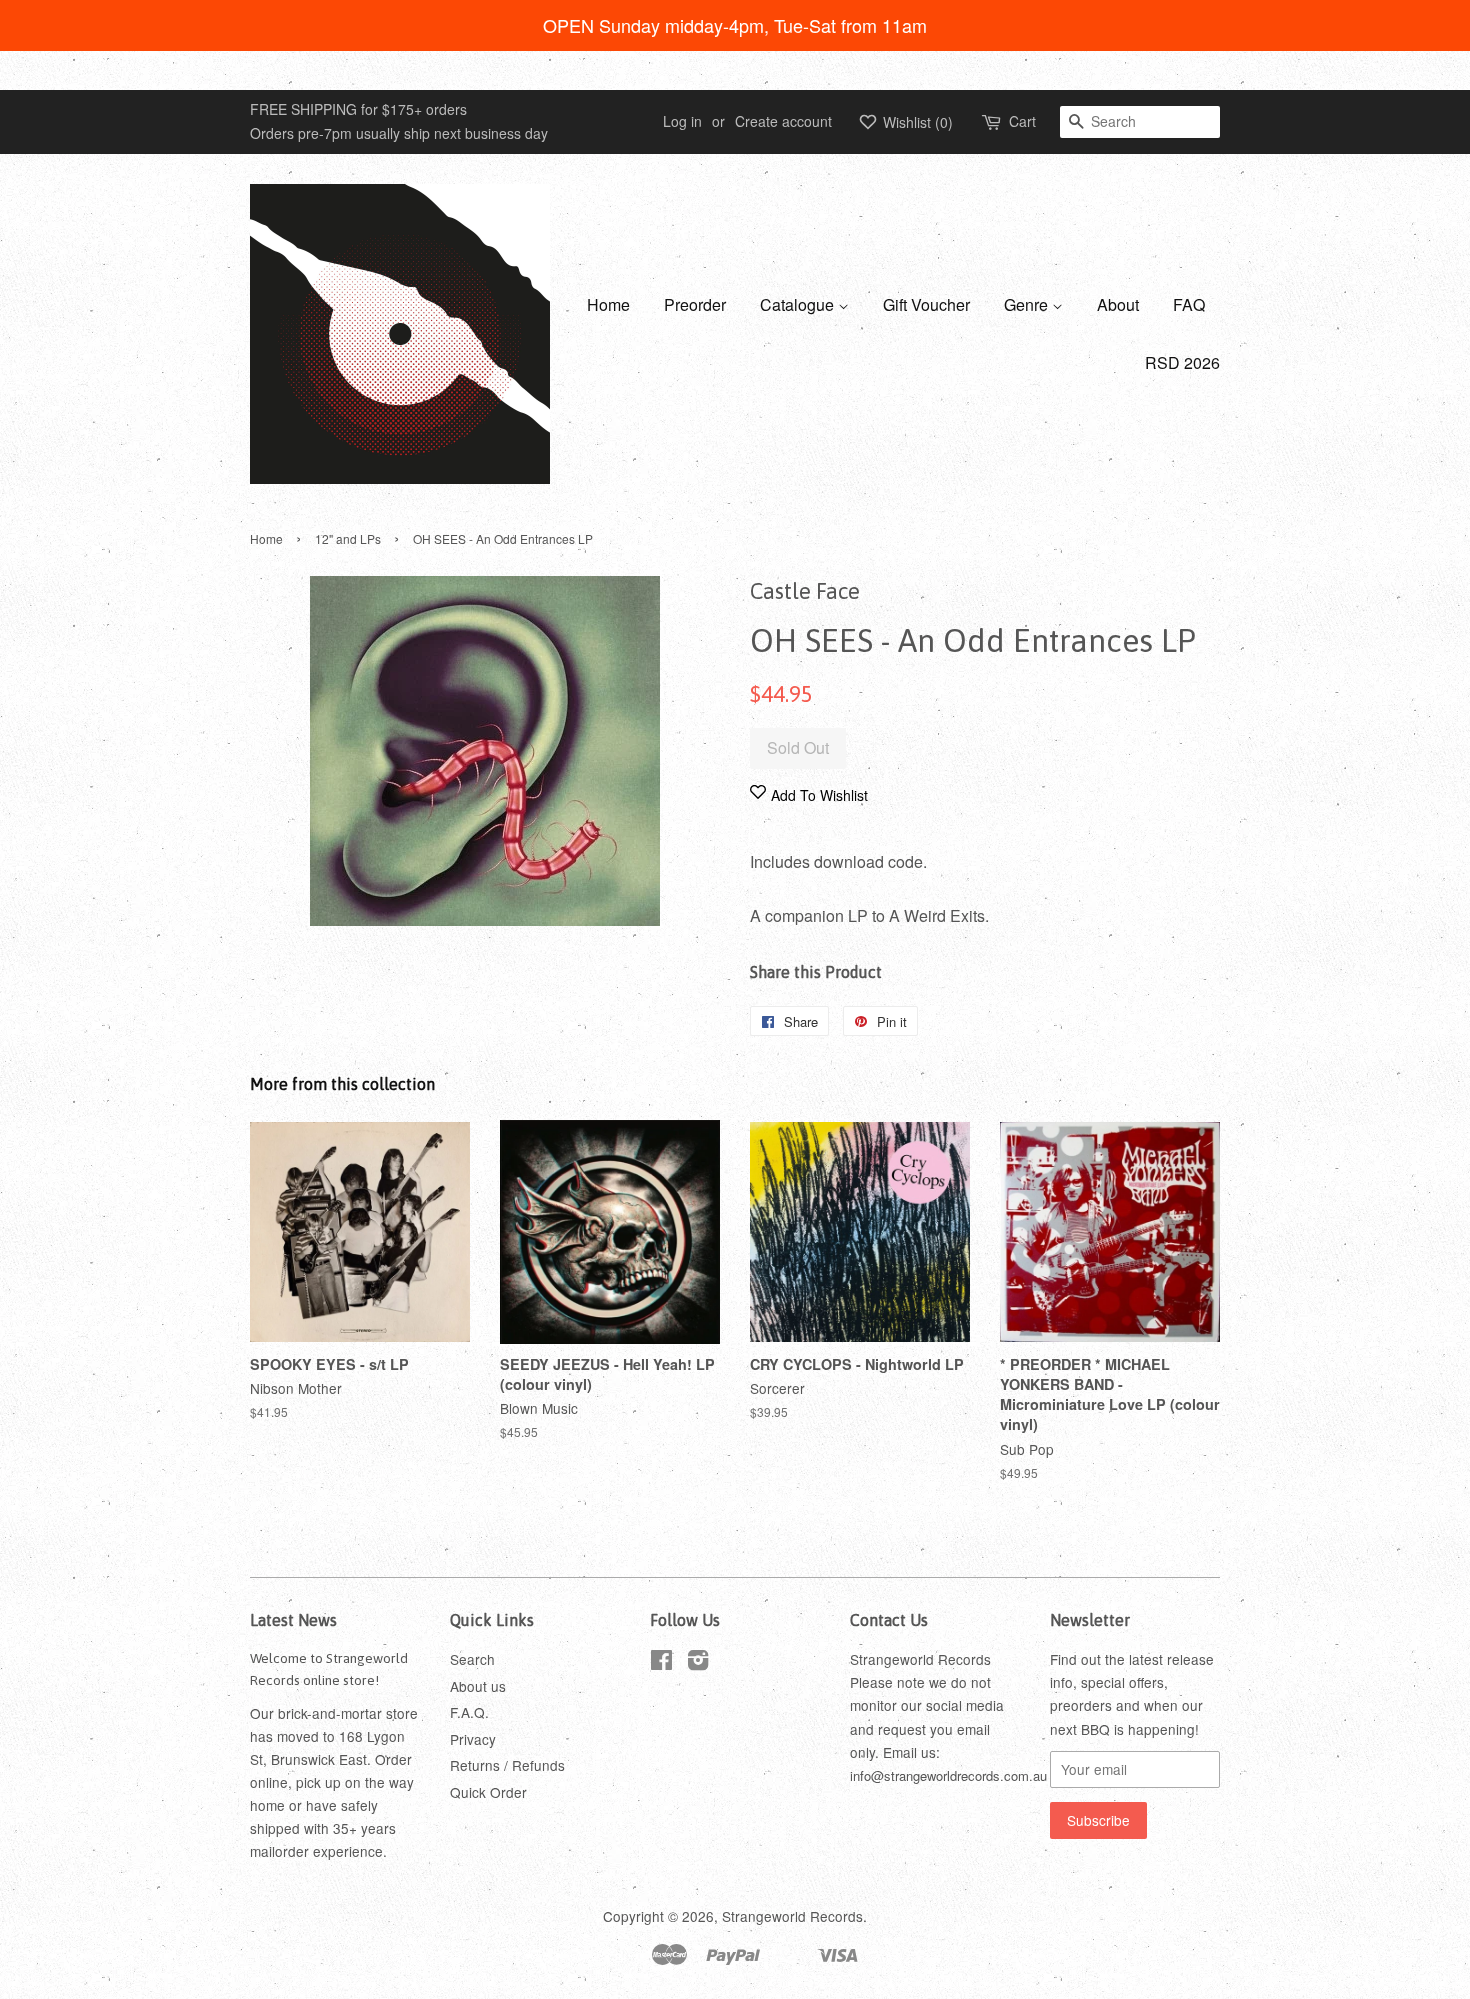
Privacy (473, 1739)
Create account (783, 121)
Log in (682, 121)
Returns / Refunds (507, 1765)
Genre (1028, 304)
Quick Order (488, 1792)
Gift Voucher (926, 304)
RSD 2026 (1182, 362)
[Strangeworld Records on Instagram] (698, 1663)
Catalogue (799, 304)
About (1118, 304)
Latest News (293, 1620)
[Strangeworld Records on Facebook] (661, 1663)
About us (478, 1686)
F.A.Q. (469, 1712)
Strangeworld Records (792, 1916)
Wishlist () (916, 122)
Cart (1022, 121)
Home (608, 304)
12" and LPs (348, 538)
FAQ (1189, 304)
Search (472, 1659)
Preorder (695, 304)
